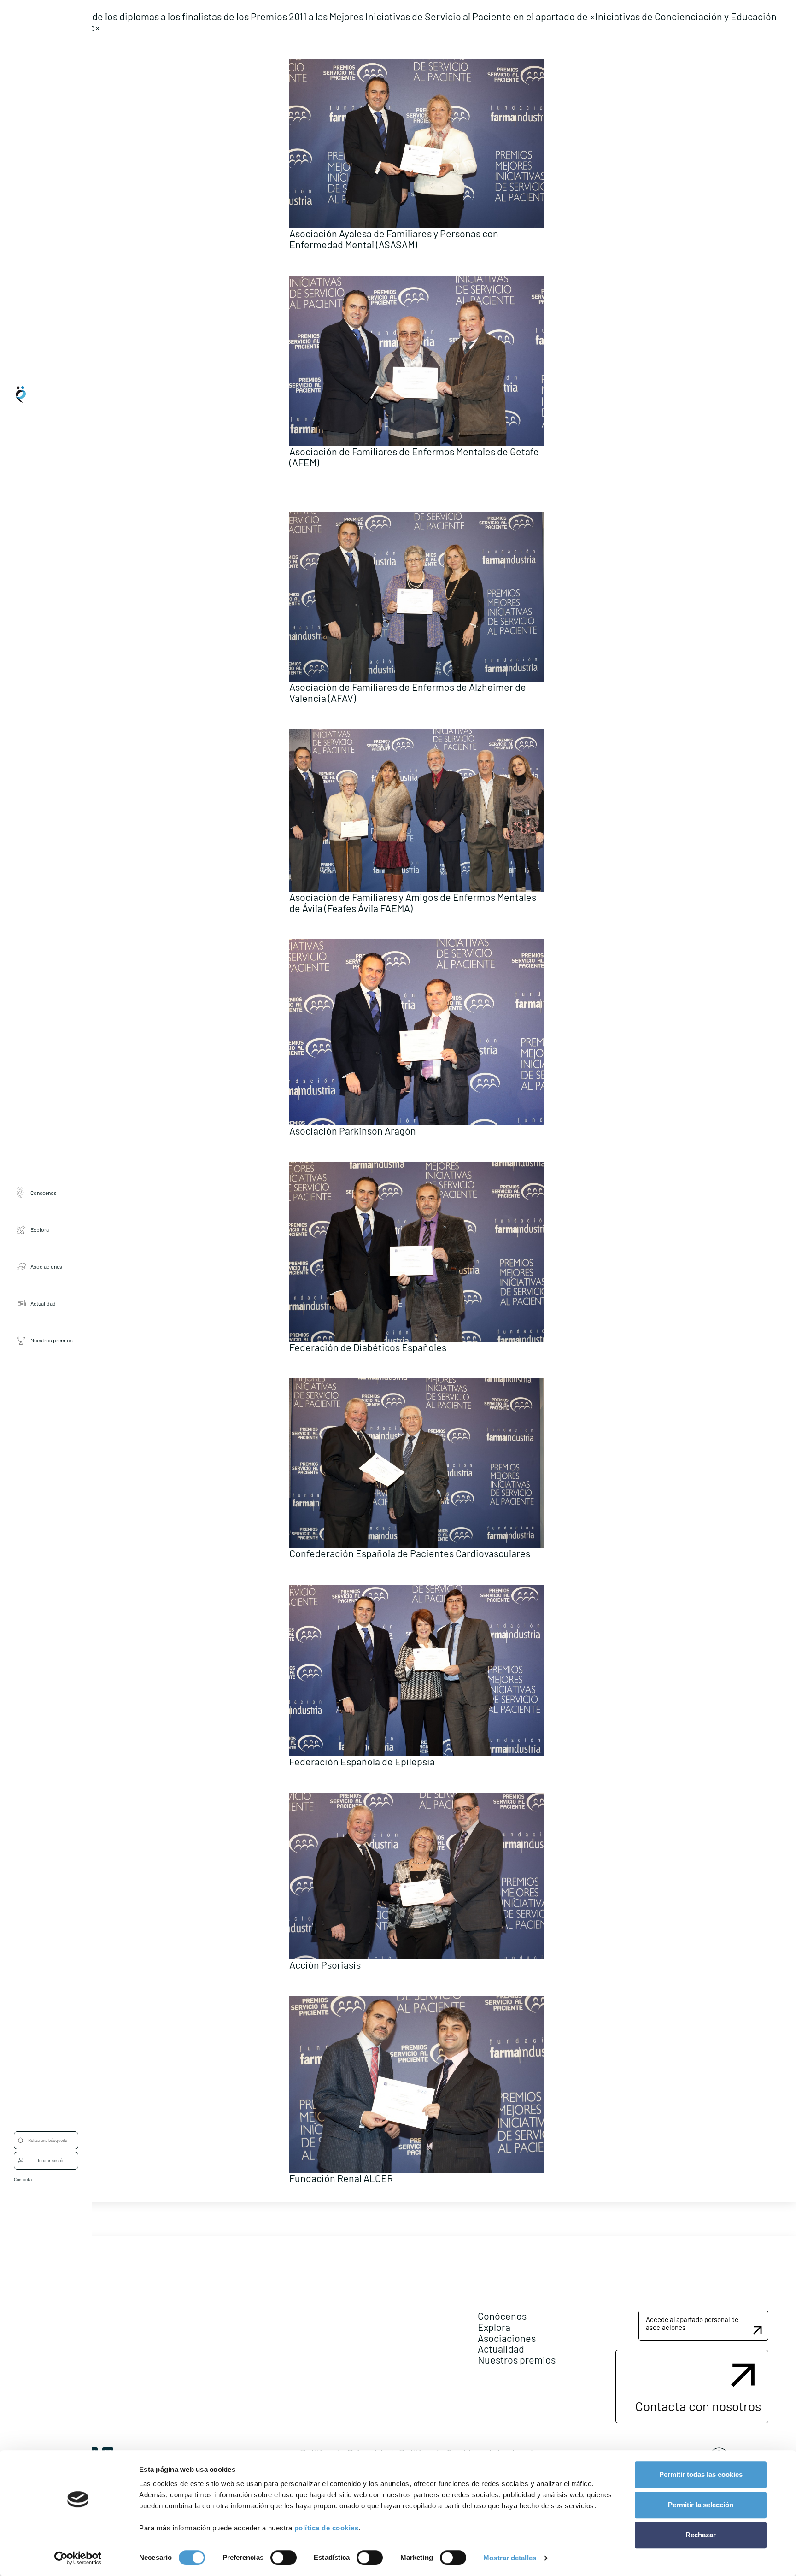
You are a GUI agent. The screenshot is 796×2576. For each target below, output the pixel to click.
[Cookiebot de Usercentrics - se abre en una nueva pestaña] (78, 2558)
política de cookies (327, 2528)
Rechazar (701, 2535)
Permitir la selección (701, 2505)
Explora (40, 1230)
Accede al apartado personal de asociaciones (692, 2323)
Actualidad (43, 1304)
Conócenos (44, 1193)
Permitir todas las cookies (701, 2474)
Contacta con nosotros (698, 2406)
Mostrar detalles (510, 2558)
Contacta (23, 2179)
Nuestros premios (52, 1341)
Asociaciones (46, 1267)
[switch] (284, 2558)
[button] (703, 2326)
